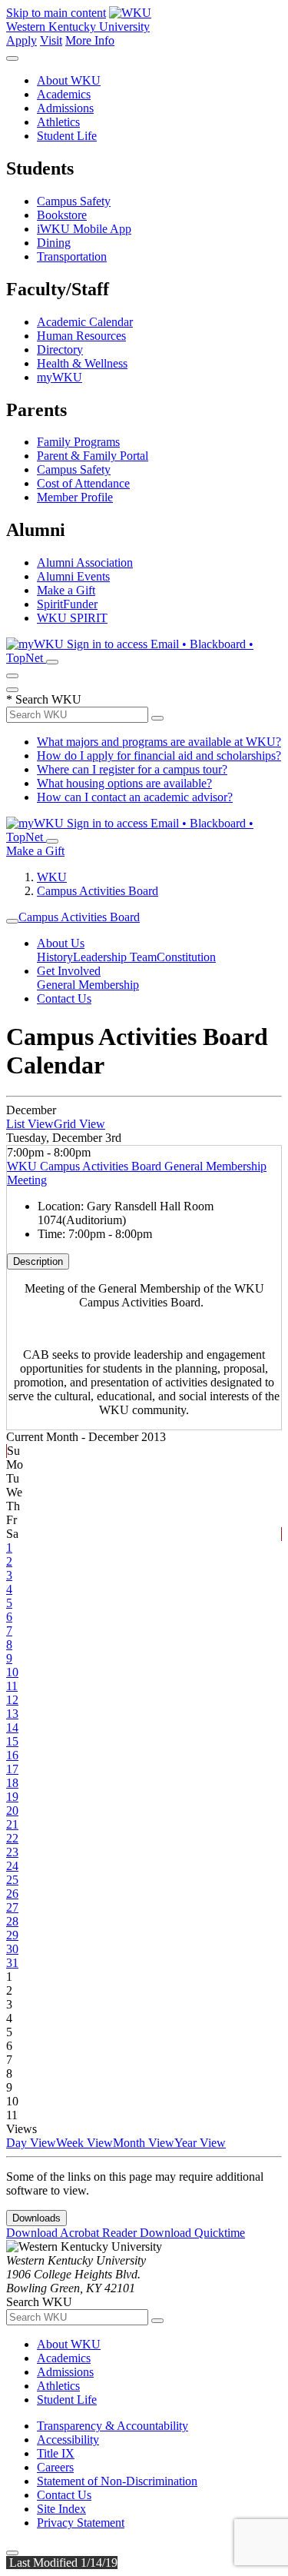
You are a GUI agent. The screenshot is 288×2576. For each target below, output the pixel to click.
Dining (54, 243)
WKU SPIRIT (72, 618)
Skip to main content (56, 13)
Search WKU (44, 699)
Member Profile (75, 497)
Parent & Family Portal (93, 456)
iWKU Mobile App (84, 229)
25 (12, 1880)
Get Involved (69, 971)
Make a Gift (66, 590)
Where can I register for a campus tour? (132, 769)
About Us (61, 943)
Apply (22, 40)
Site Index (61, 2509)
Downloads (36, 2218)
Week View (84, 2143)
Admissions (65, 108)
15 (12, 1741)
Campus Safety (74, 201)
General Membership (88, 985)
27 (12, 1907)
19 (12, 1797)
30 (12, 1949)
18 (12, 1783)
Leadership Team (115, 957)
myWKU (60, 377)
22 (12, 1838)
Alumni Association (85, 562)
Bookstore (62, 215)
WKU (52, 877)
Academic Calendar (85, 322)
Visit (51, 40)
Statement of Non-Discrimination (117, 2481)
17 (12, 1769)
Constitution (186, 957)
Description (38, 1261)
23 (12, 1852)
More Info (90, 40)
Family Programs (78, 442)
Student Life (67, 136)
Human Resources (81, 336)
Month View (144, 2143)
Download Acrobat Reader (73, 2233)
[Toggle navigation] (12, 921)
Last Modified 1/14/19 (62, 2563)
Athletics (58, 122)
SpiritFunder (67, 604)
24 (12, 1866)
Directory (60, 349)
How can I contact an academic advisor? (135, 797)
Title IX (56, 2453)
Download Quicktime (192, 2233)
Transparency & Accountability (113, 2426)
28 (12, 1921)
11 (12, 1686)
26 (12, 1894)
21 (12, 1824)
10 (12, 1672)
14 (12, 1727)
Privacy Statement (81, 2523)
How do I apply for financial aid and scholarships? (159, 755)
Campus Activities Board (98, 891)
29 (12, 1935)
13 (12, 1714)
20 (12, 1811)
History (55, 957)
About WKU (69, 80)
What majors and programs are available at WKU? (159, 742)
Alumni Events (73, 576)
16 (12, 1755)
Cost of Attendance (83, 483)
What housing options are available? (124, 783)
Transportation (72, 256)
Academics (64, 94)
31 (12, 1963)
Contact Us (64, 998)
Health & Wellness (82, 363)
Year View (200, 2143)
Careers (55, 2467)
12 (12, 1700)
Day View (31, 2143)
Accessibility (68, 2440)
